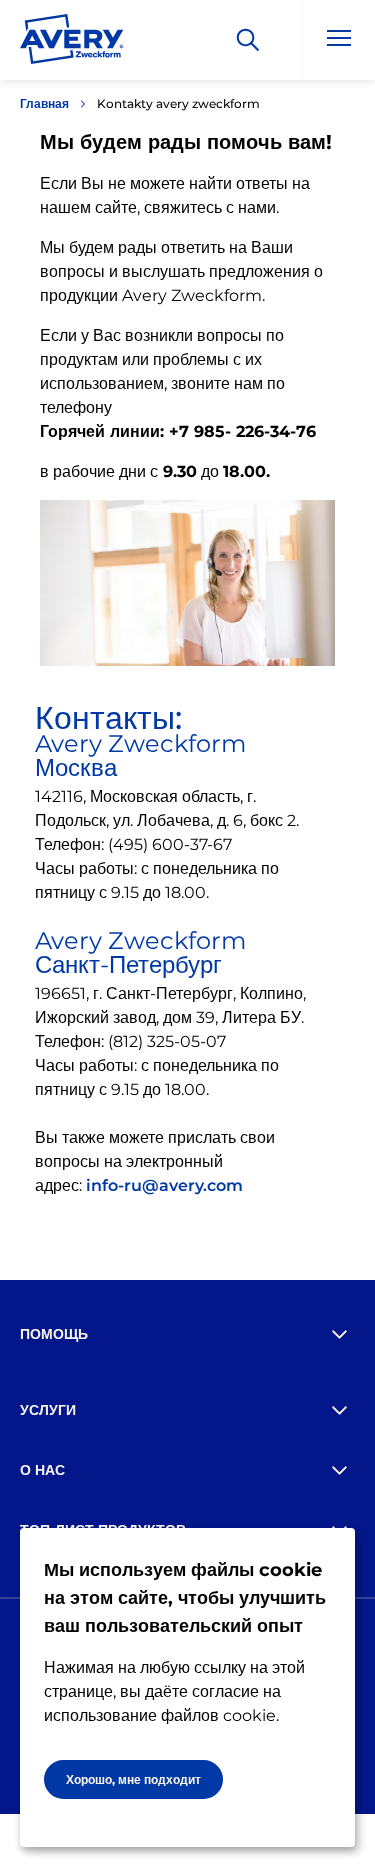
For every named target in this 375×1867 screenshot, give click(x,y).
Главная (44, 103)
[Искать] (248, 40)
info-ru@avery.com (164, 1185)
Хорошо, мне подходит (133, 1779)
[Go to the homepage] (72, 43)
